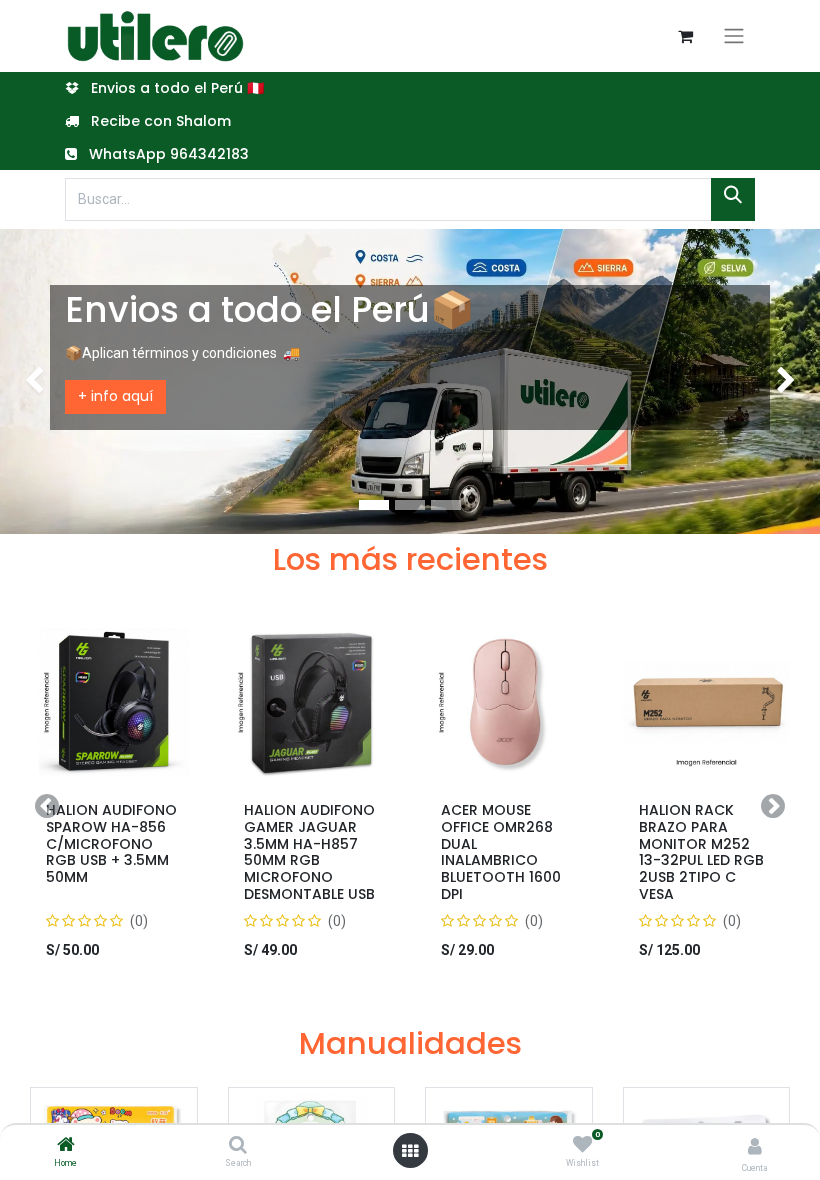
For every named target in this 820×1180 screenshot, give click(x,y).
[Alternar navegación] (734, 36)
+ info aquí (115, 396)
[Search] (238, 1146)
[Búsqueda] (733, 199)
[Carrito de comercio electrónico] (685, 36)
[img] (33, 381)
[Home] (66, 1146)
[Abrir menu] (410, 1151)
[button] (47, 806)
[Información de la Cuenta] (755, 1146)
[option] (410, 806)
